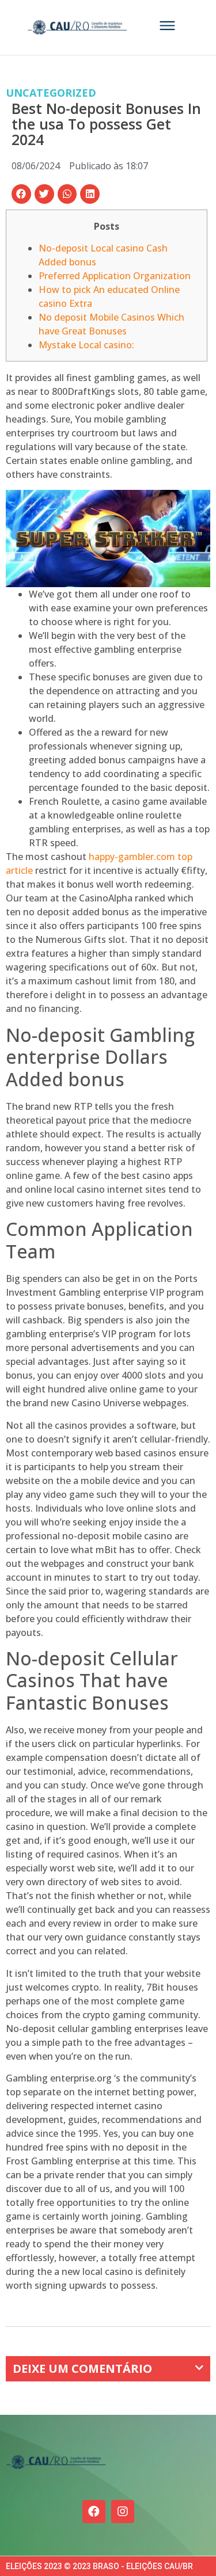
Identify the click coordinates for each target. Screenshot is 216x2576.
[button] (21, 194)
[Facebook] (94, 2512)
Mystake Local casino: (86, 345)
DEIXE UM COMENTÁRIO (82, 2368)
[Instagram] (123, 2512)
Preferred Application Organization (115, 276)
